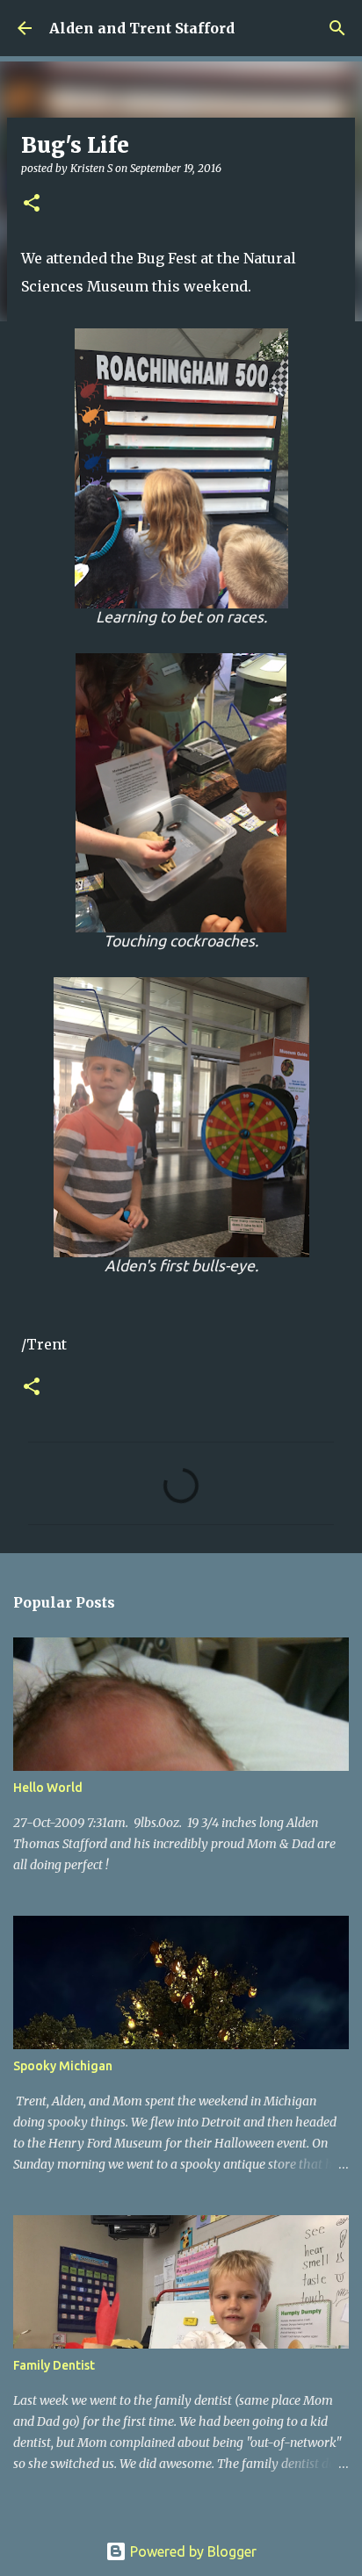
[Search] (337, 28)
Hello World (48, 1788)
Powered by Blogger (192, 2551)
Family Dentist (54, 2365)
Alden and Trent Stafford (142, 28)
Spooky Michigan (63, 2066)
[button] (32, 204)
